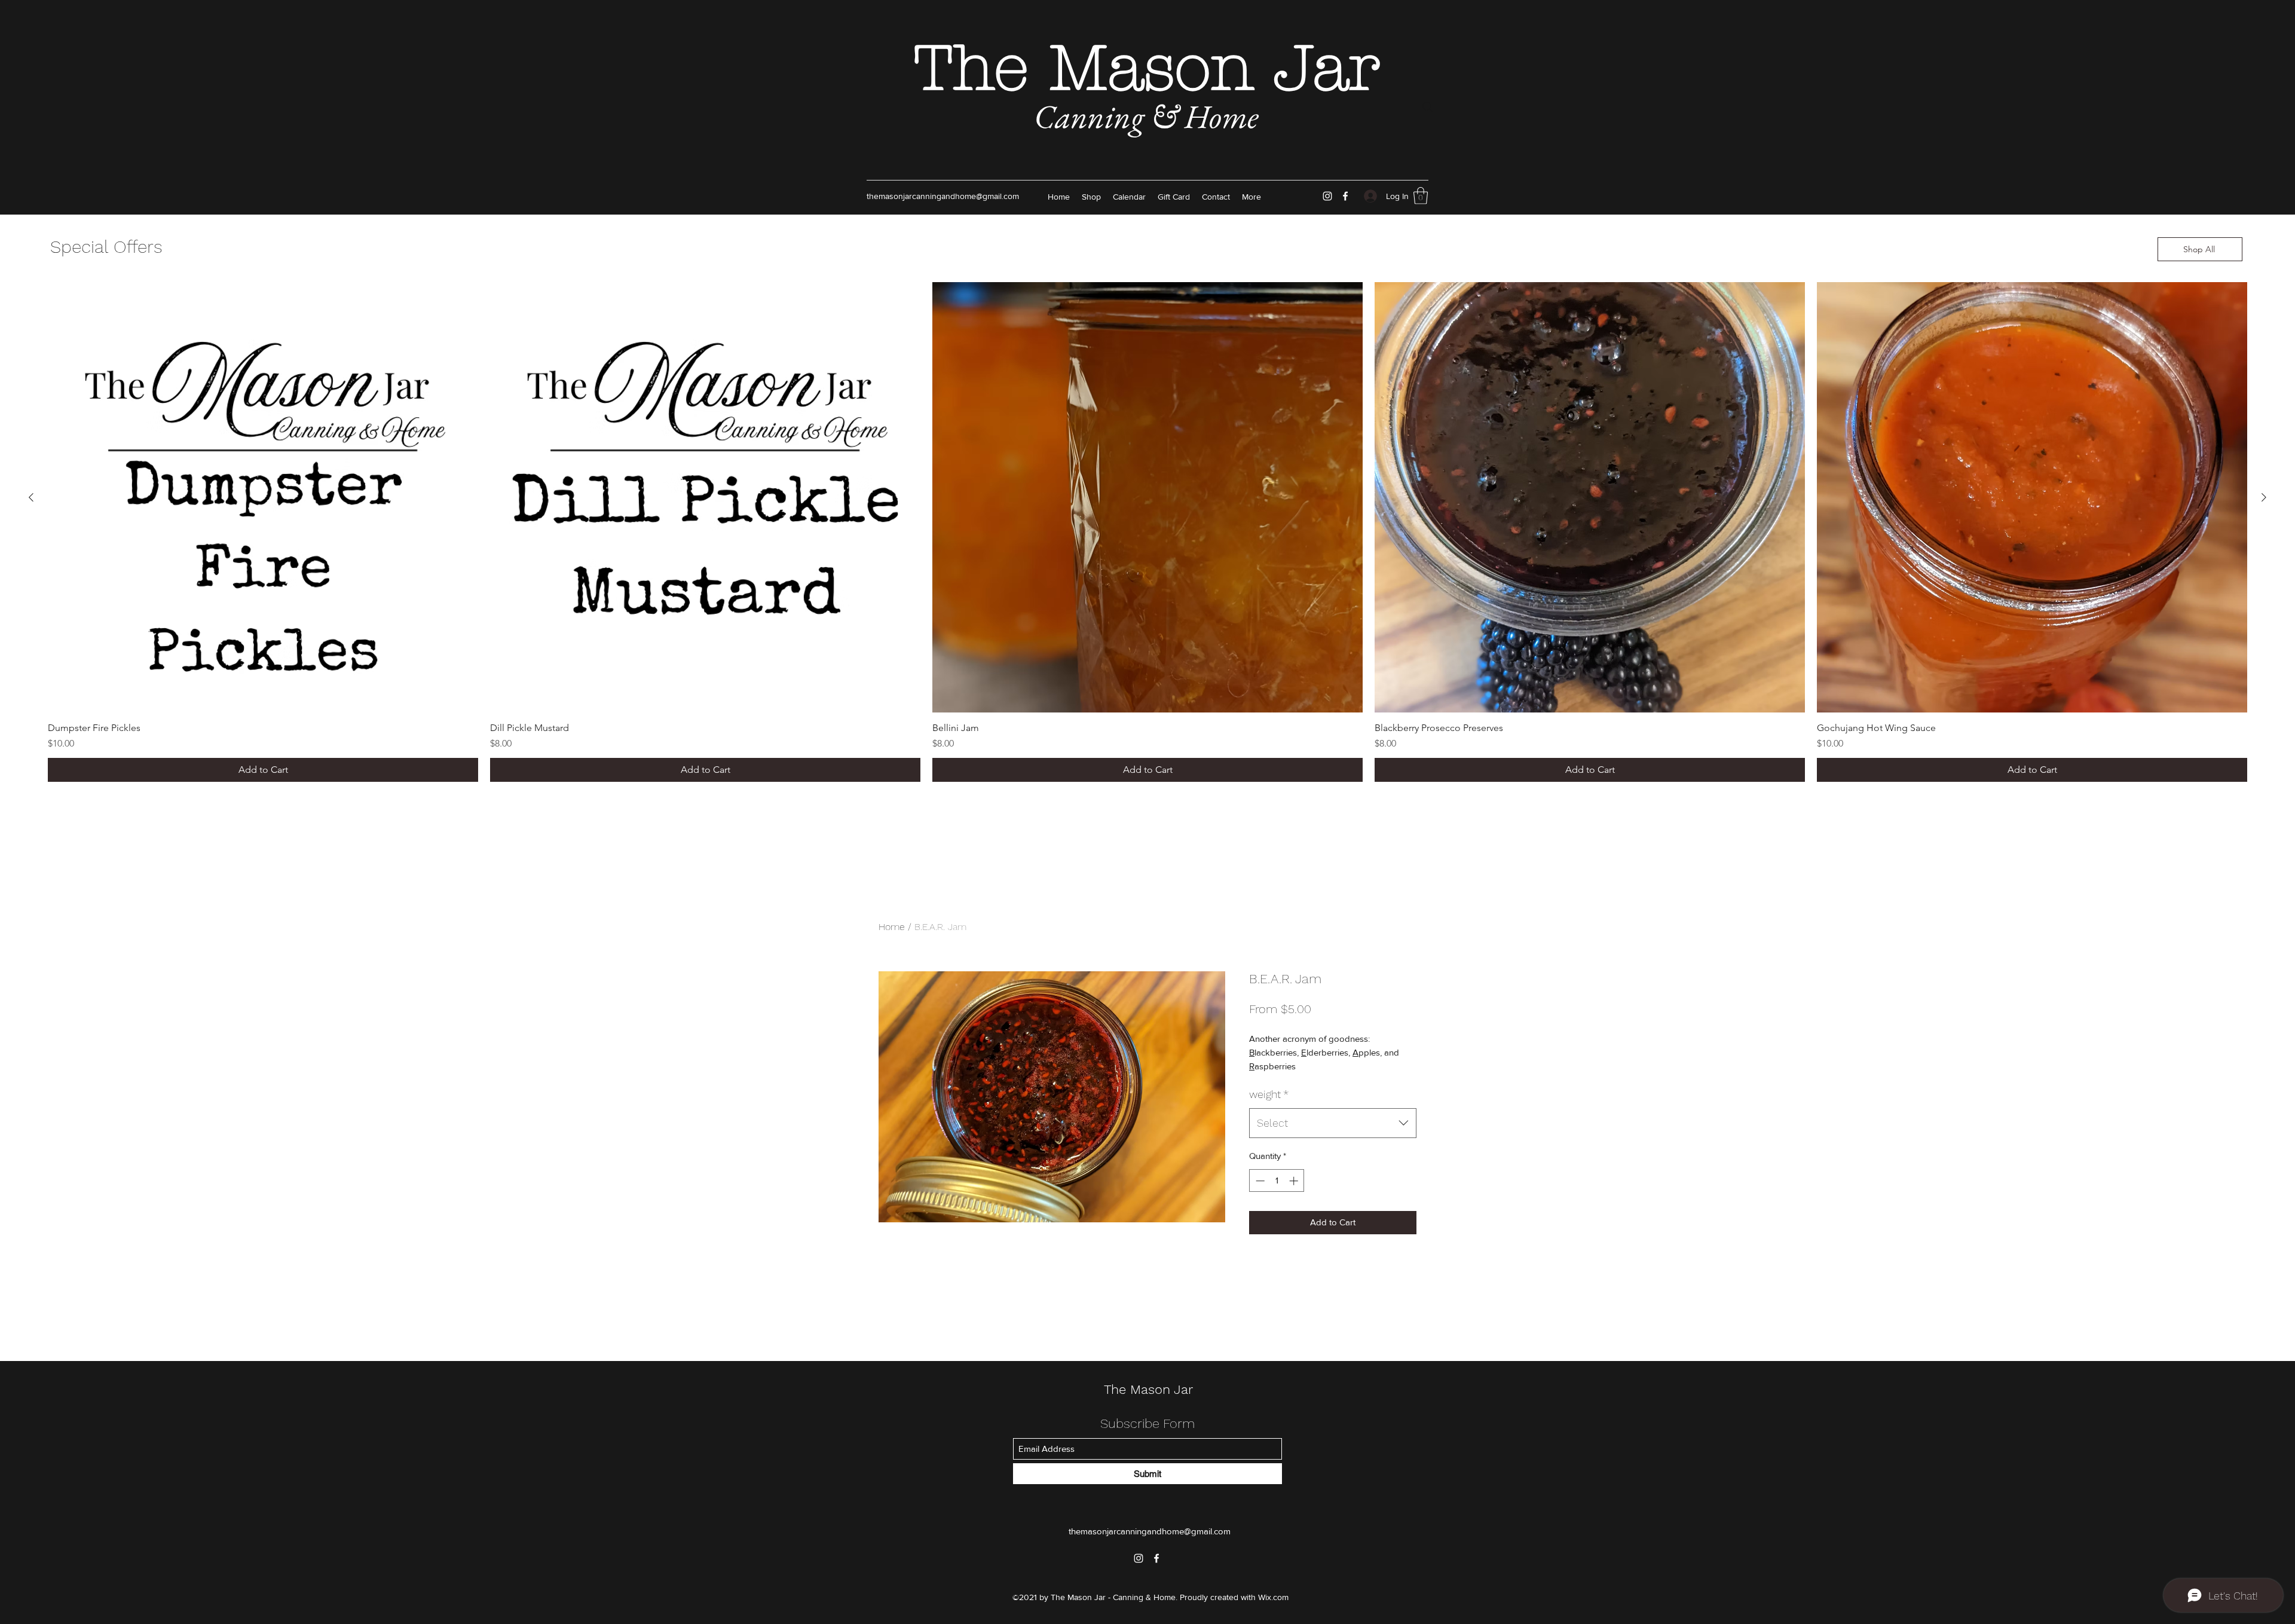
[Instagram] (1327, 196)
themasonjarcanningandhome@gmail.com (943, 196)
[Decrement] (1259, 1181)
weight (1269, 1094)
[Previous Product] (31, 497)
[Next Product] (2264, 497)
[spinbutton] (1277, 1181)
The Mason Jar (1147, 69)
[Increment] (1295, 1181)
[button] (1421, 196)
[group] (1147, 532)
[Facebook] (1345, 196)
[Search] (1428, 107)
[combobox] (1333, 1123)
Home (892, 927)
